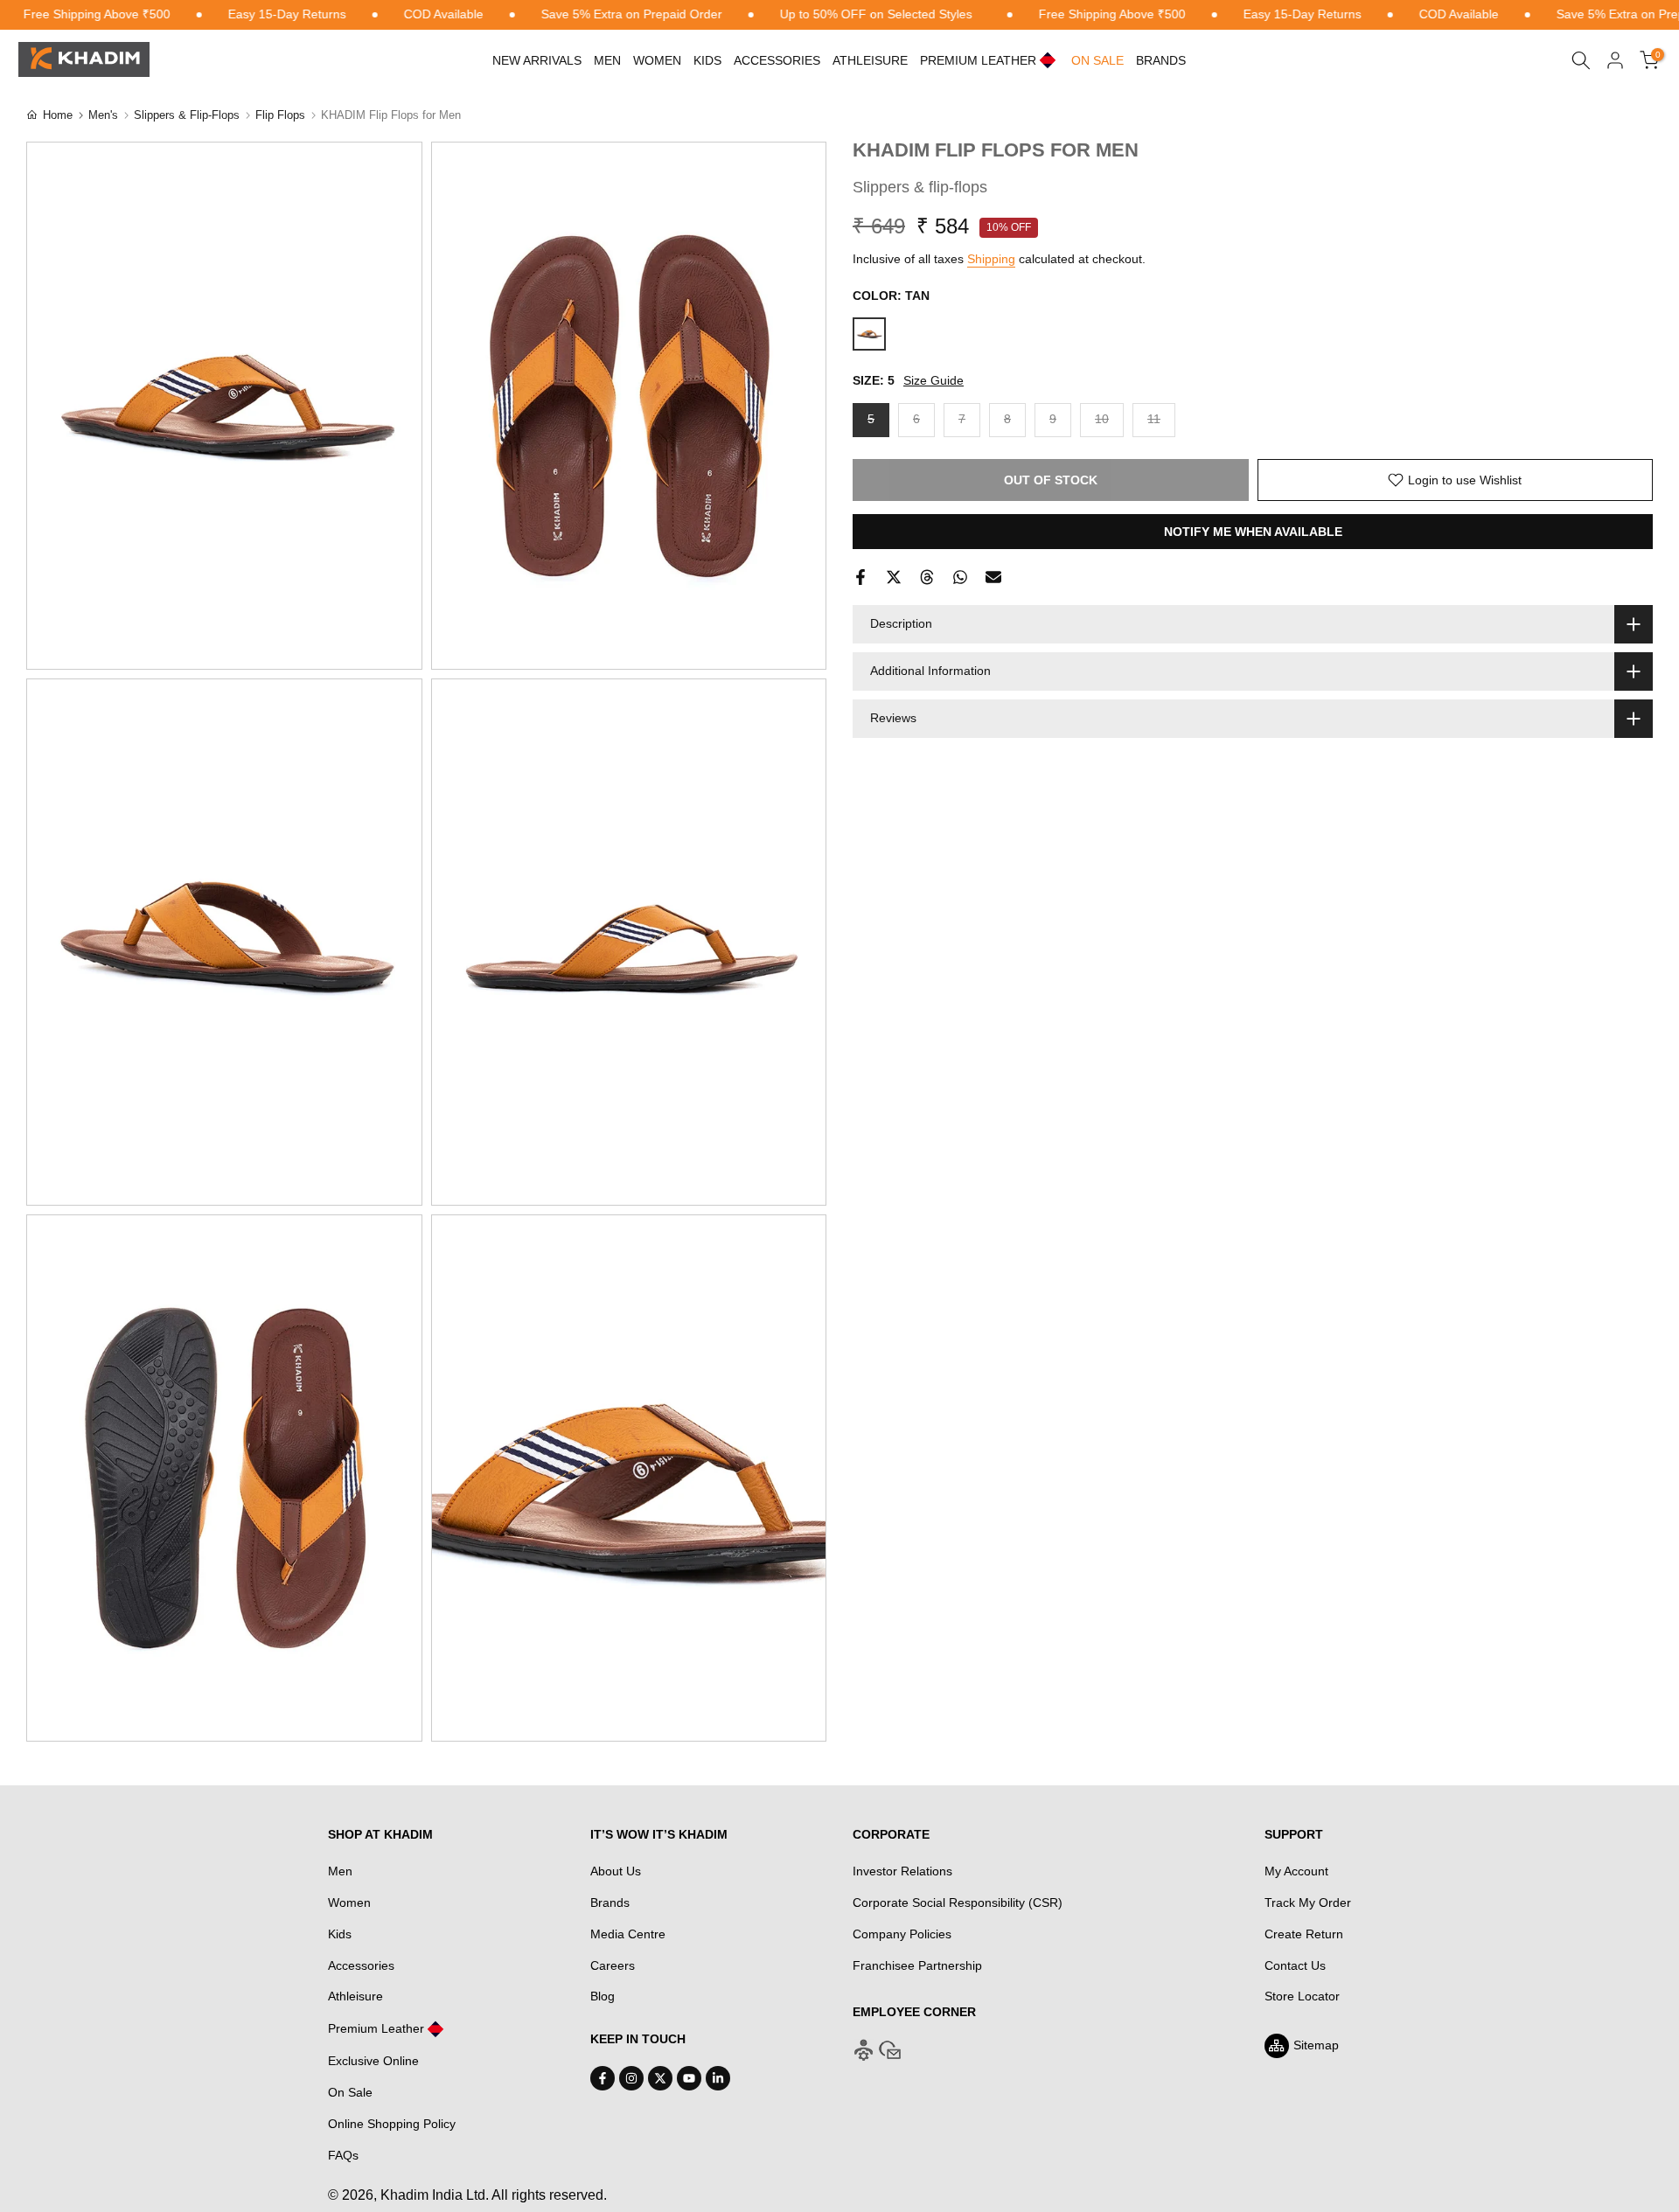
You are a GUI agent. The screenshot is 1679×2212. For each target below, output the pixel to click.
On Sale (350, 2092)
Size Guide (934, 380)
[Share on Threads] (927, 577)
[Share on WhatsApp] (960, 577)
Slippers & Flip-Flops (187, 115)
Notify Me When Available (1253, 532)
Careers (613, 1965)
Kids (707, 60)
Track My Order (1308, 1902)
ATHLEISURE (870, 60)
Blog (603, 1996)
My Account (1296, 1871)
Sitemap (1316, 2045)
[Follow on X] (660, 2078)
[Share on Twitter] (894, 577)
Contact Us (1295, 1965)
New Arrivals (537, 60)
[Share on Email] (993, 577)
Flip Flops (280, 115)
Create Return (1304, 1934)
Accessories (777, 60)
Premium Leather (376, 2028)
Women (657, 60)
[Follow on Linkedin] (718, 2078)
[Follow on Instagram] (631, 2078)
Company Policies (902, 1934)
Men (607, 60)
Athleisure (355, 1996)
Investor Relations (902, 1871)
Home (58, 115)
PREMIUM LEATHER (978, 60)
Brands (1161, 60)
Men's (103, 115)
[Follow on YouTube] (689, 2078)
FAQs (343, 2155)
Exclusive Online (373, 2061)
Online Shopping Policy (392, 2124)
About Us (616, 1871)
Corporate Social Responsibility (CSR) (958, 1902)
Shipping (991, 259)
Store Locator (1302, 1996)
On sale (1097, 60)
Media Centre (628, 1934)
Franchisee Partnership (917, 1965)
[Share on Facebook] (860, 577)
